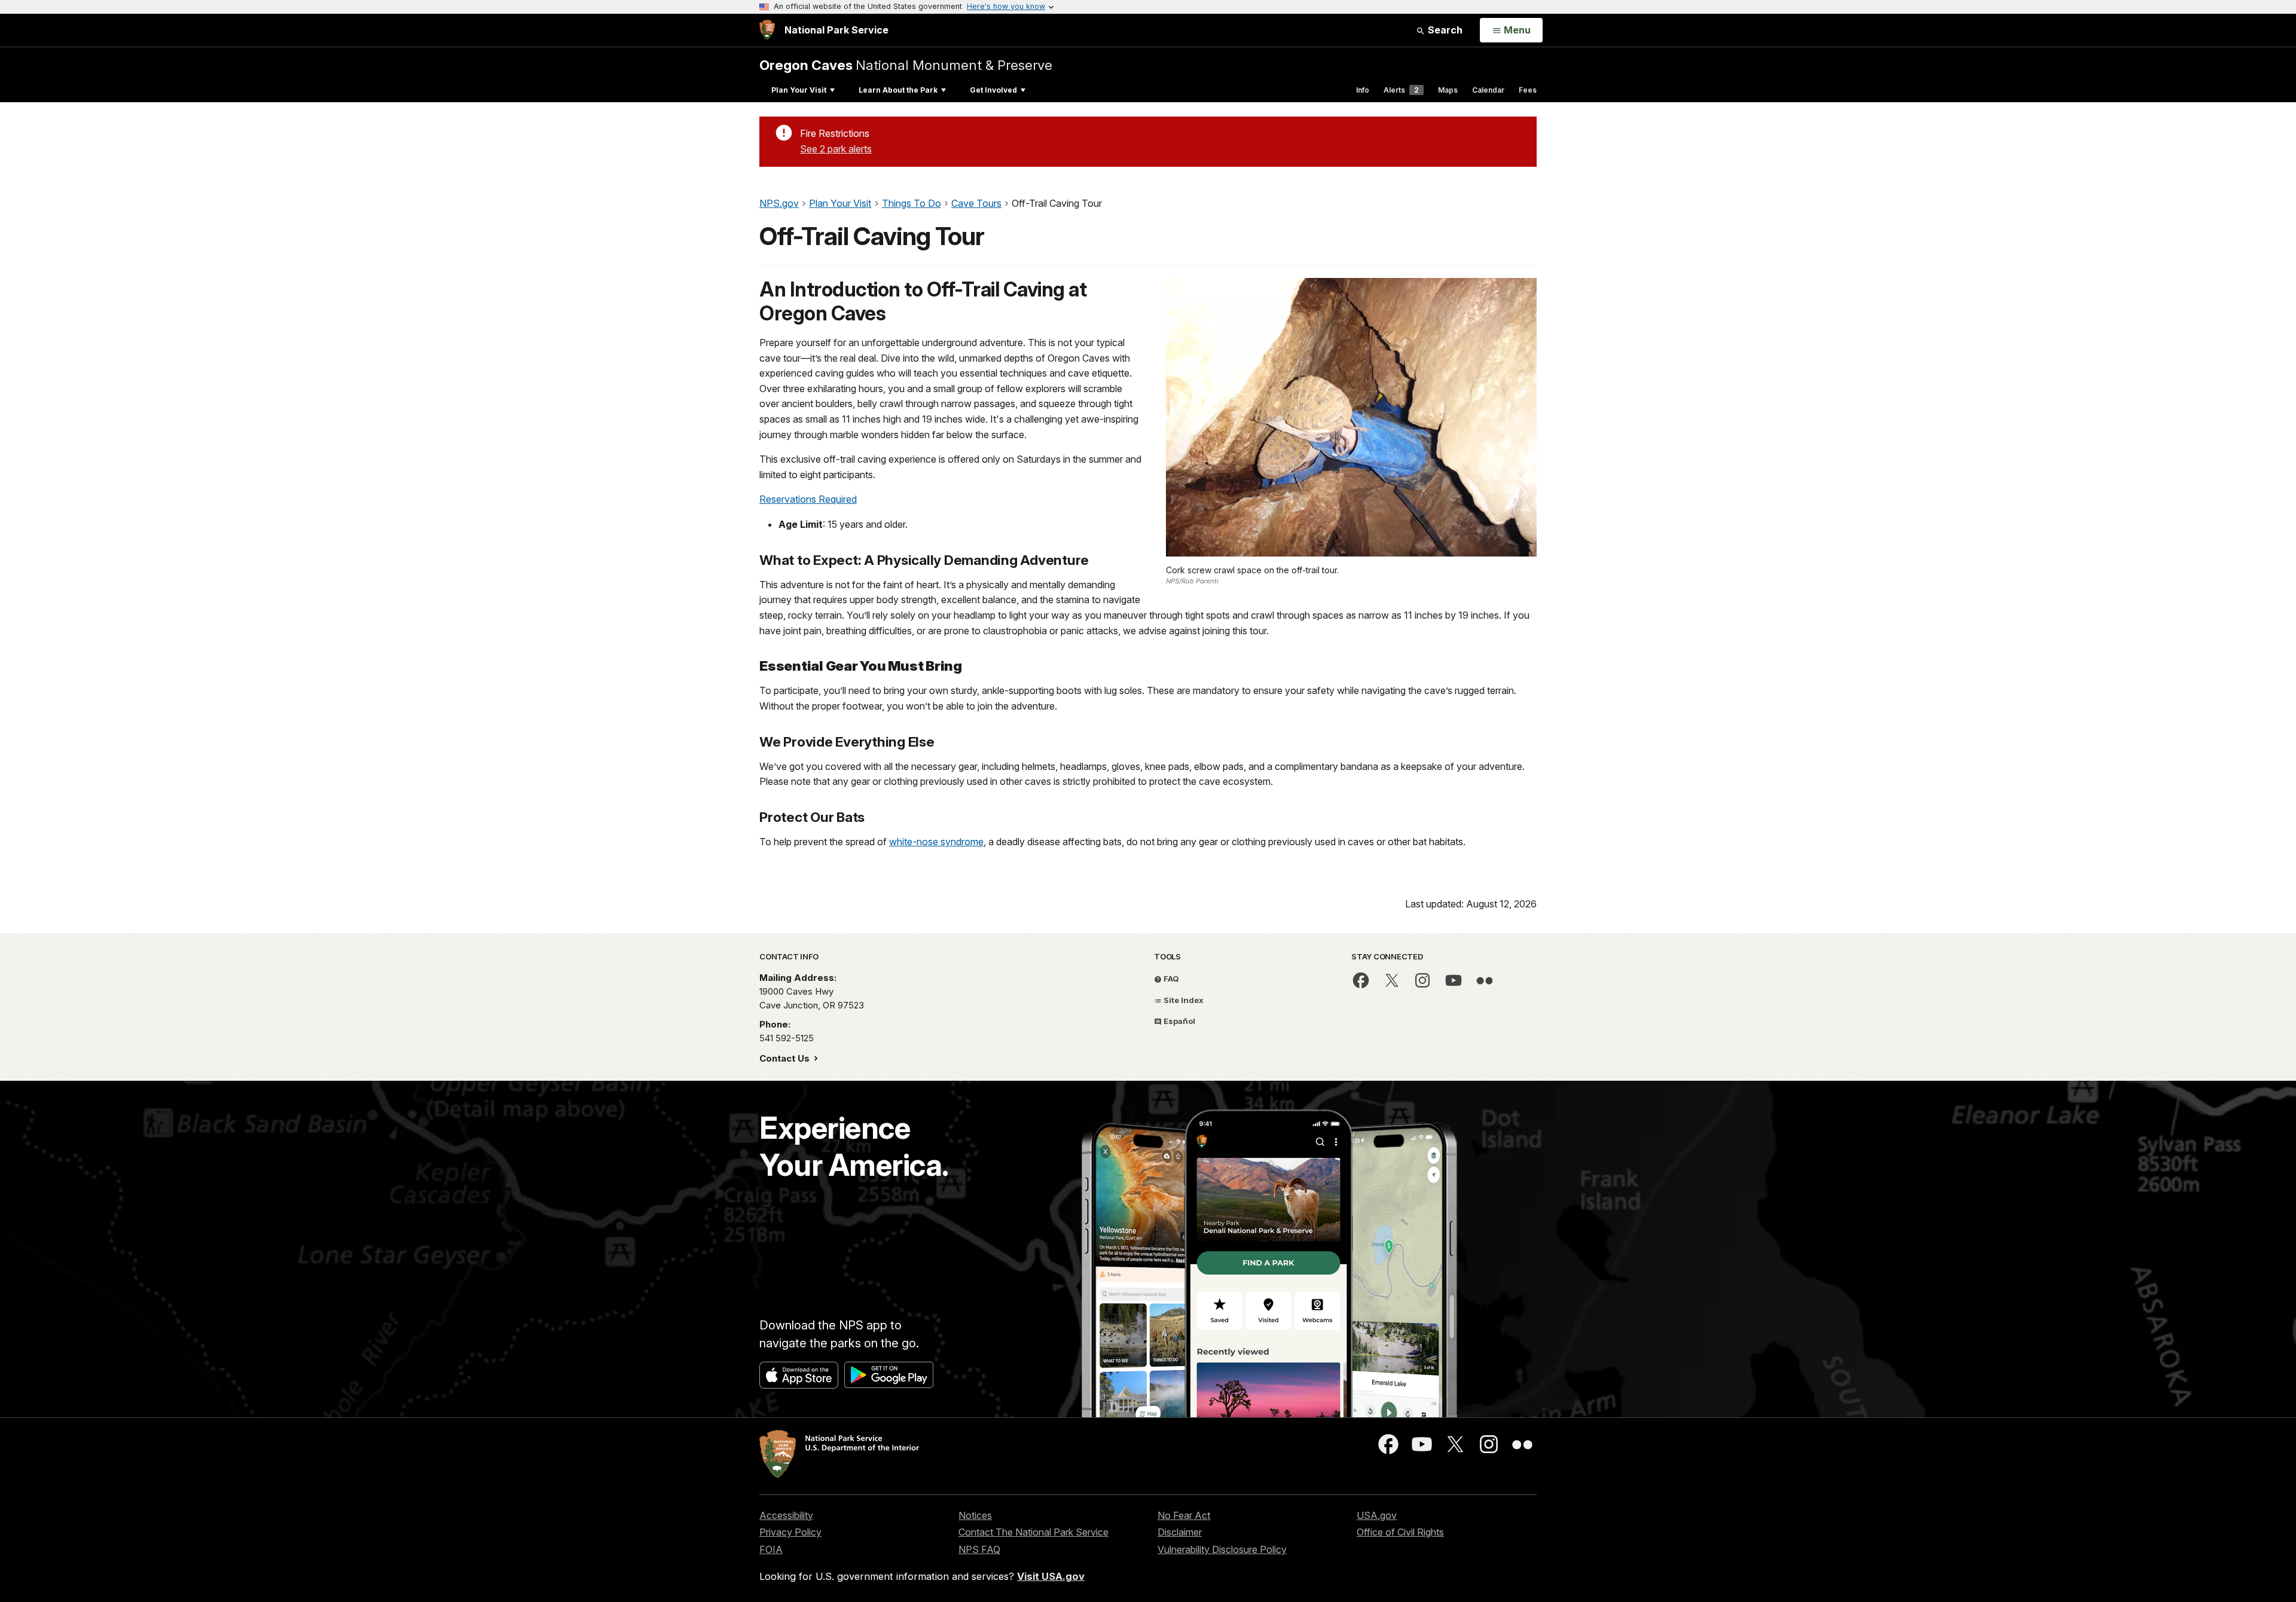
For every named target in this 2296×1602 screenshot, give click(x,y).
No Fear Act (1184, 1515)
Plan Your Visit (799, 90)
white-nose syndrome (936, 842)
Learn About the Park (898, 90)
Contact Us (786, 1058)
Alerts (1401, 90)
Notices (975, 1515)
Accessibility (786, 1515)
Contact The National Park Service (1033, 1532)
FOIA (771, 1549)
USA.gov (1377, 1515)
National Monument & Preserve (906, 65)
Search (1444, 30)
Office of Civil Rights (1400, 1532)
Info (1363, 90)
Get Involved (993, 90)
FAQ (1170, 979)
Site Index (1183, 1000)
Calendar (1488, 90)
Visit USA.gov (1051, 1576)
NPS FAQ (979, 1549)
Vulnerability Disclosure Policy (1222, 1549)
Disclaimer (1180, 1532)
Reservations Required (808, 499)
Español (1178, 1021)
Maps (1448, 90)
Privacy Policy (790, 1532)
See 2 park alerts (836, 149)
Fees (1528, 90)
